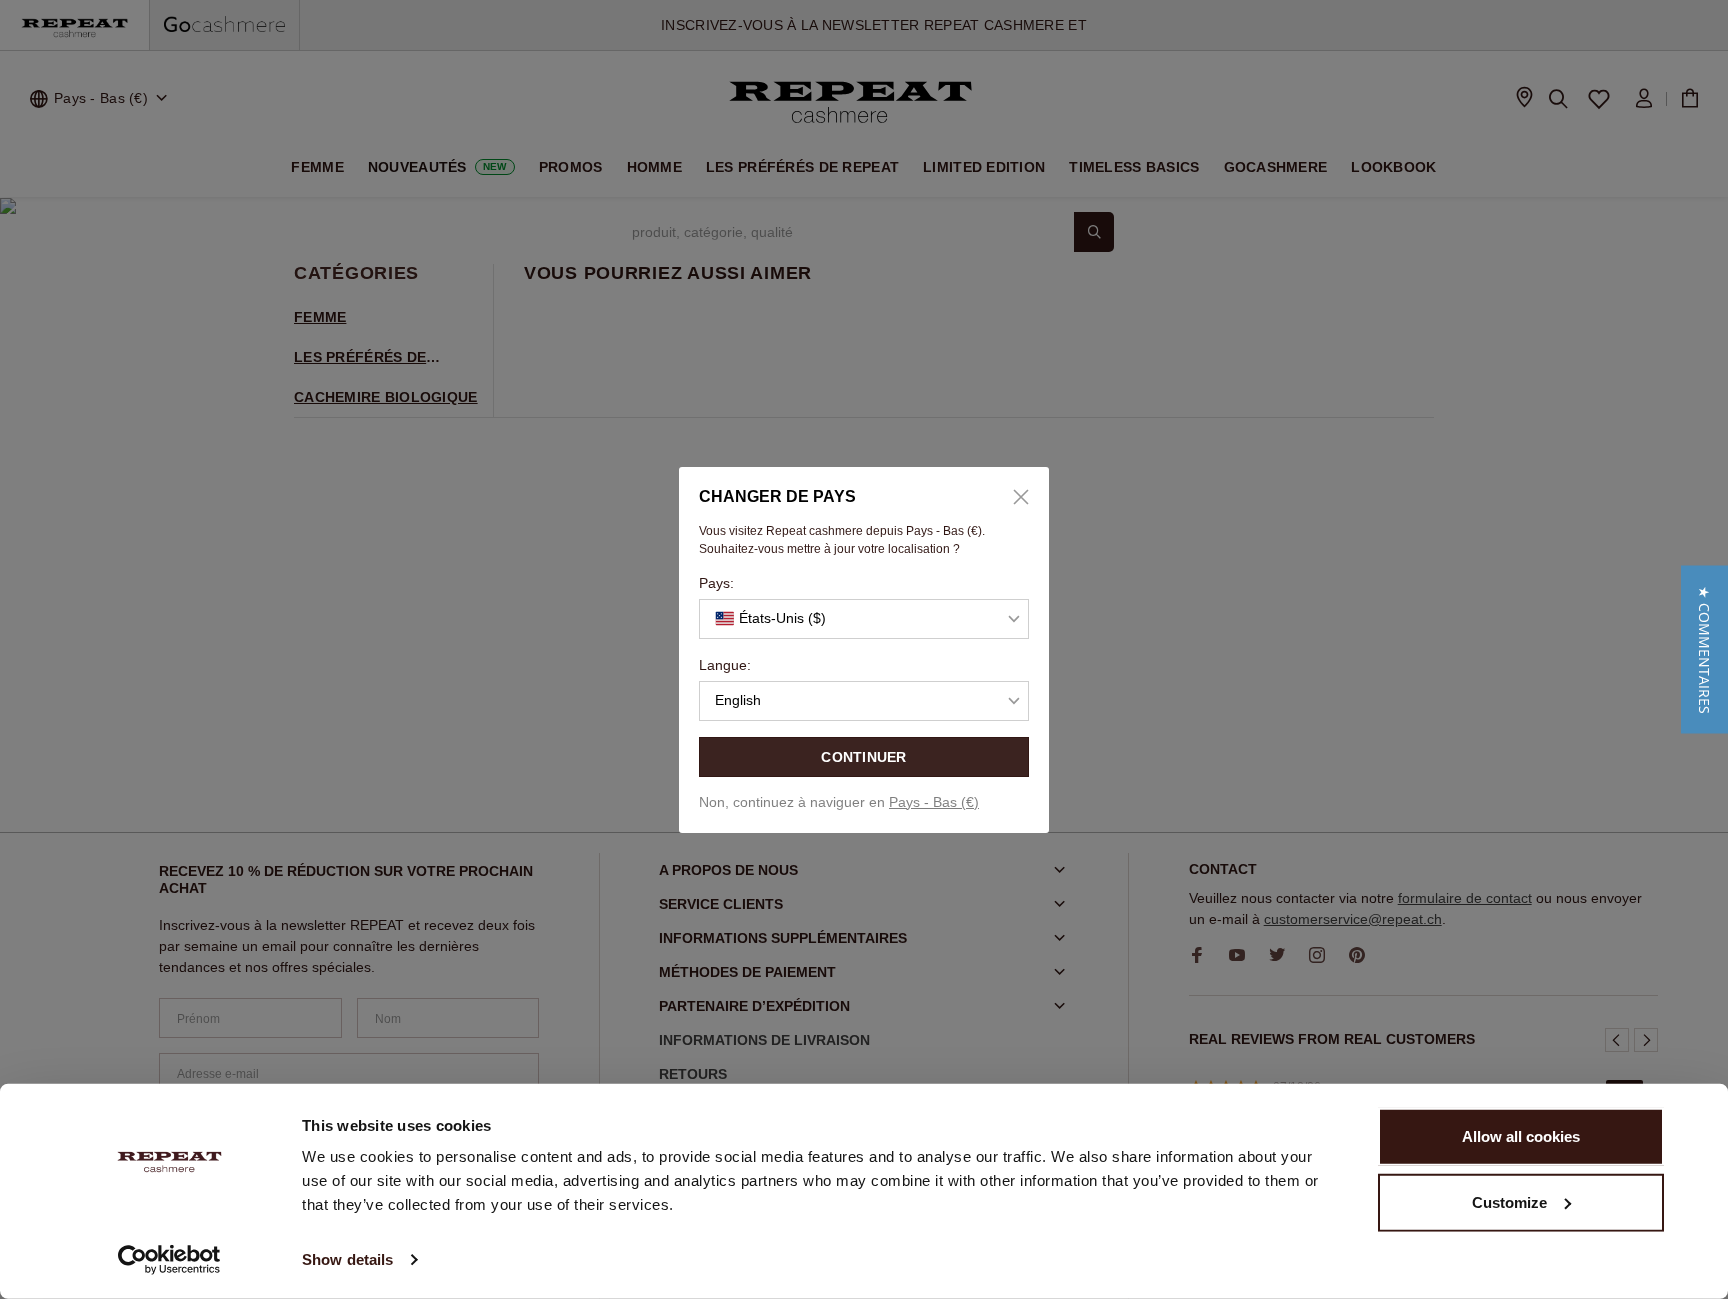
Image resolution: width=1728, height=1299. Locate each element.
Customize (1509, 1201)
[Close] (1014, 497)
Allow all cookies (1521, 1136)
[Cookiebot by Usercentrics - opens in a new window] (169, 1260)
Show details (347, 1259)
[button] (1704, 650)
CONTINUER (864, 757)
